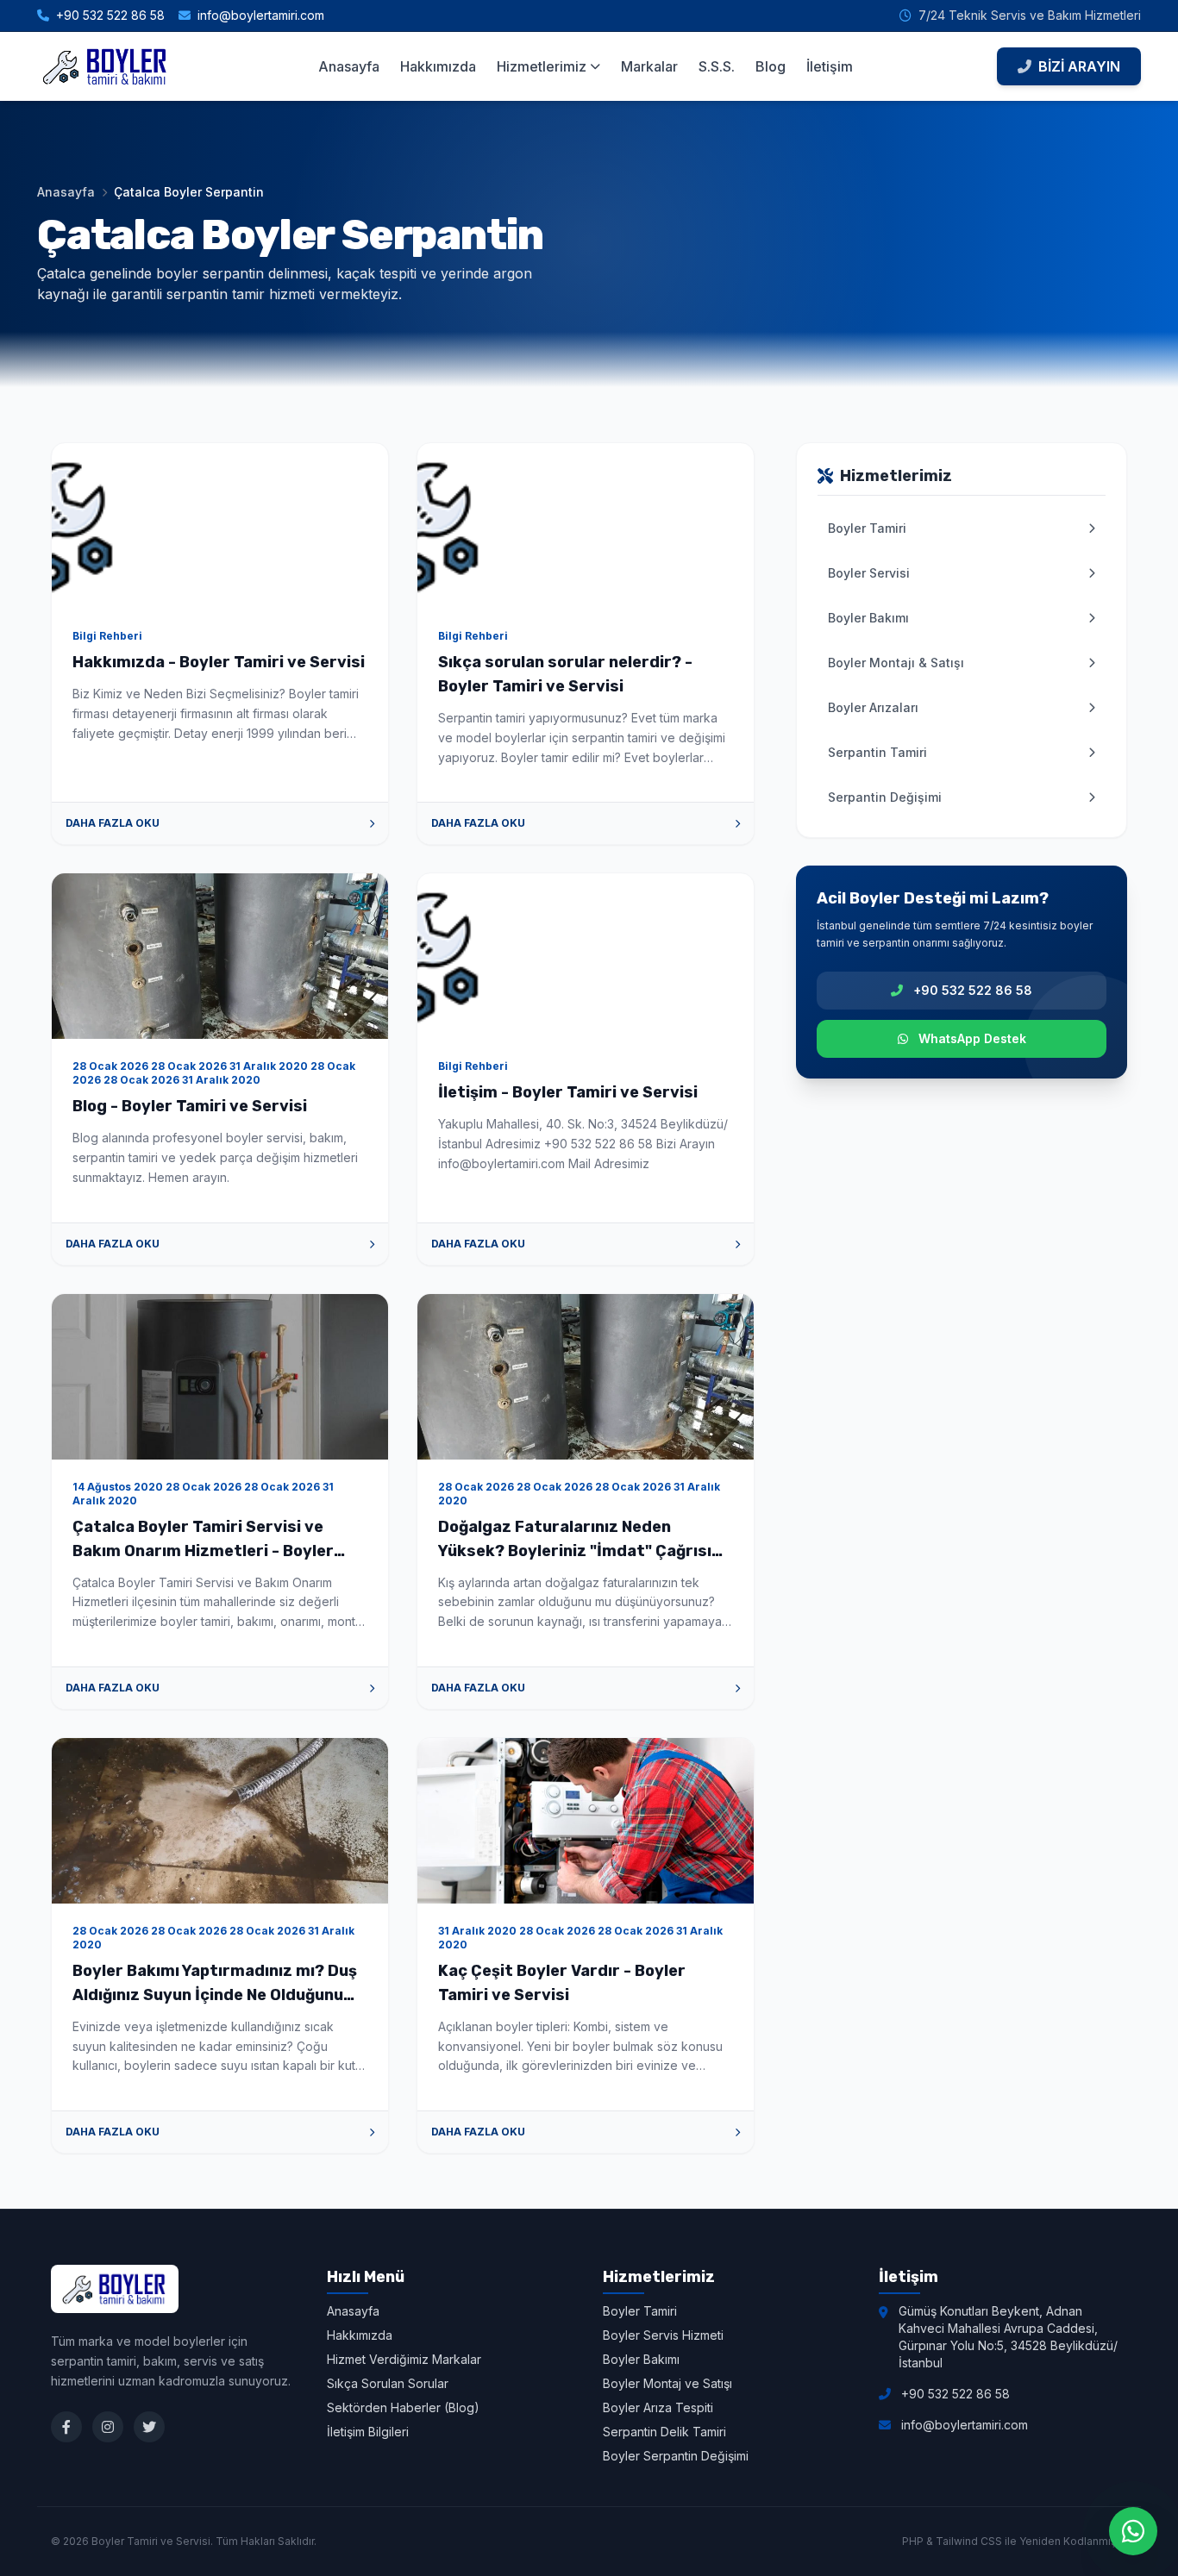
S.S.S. (717, 66)
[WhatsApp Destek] (1133, 2531)
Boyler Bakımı (641, 2359)
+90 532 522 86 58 (110, 15)
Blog (771, 66)
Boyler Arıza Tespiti (658, 2407)
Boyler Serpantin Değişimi (676, 2456)
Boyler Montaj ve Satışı (667, 2383)
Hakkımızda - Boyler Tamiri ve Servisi (219, 662)
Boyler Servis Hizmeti (663, 2335)
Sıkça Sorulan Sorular (388, 2383)
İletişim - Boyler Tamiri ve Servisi (568, 1092)
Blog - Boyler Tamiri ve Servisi (190, 1106)
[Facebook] (66, 2427)
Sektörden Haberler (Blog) (403, 2407)
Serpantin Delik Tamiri (664, 2432)
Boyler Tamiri (640, 2311)
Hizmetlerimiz (542, 66)
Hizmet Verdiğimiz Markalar (404, 2359)
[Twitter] (149, 2427)
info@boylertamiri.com (261, 15)
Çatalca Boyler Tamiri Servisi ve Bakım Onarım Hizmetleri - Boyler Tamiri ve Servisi (203, 1551)
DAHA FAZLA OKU (113, 823)
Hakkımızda (438, 66)
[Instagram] (108, 2427)
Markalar (649, 66)
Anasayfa (349, 66)
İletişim (830, 66)
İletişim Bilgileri (368, 2432)
